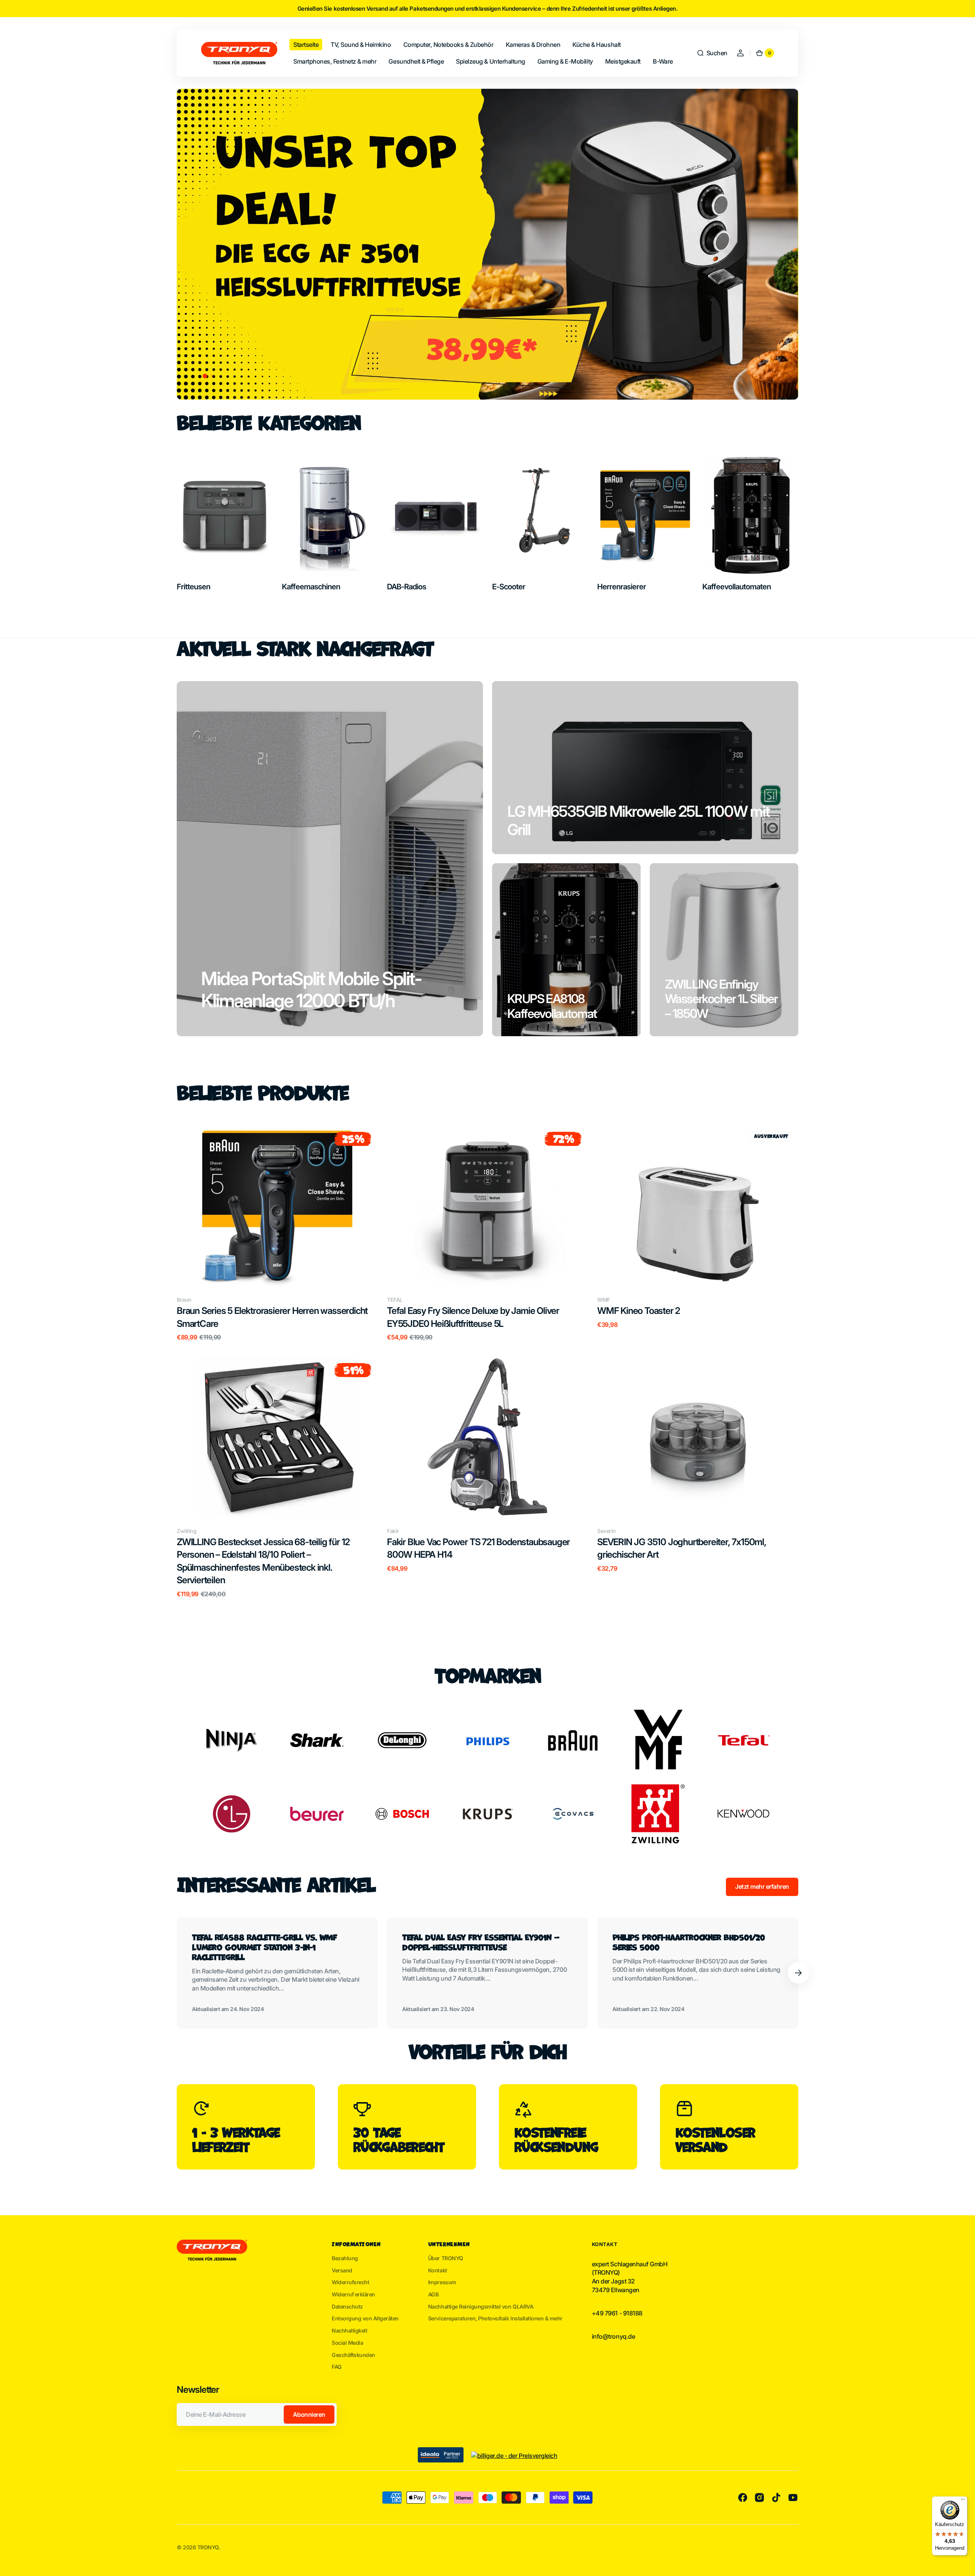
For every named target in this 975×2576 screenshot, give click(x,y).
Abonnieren (309, 2414)
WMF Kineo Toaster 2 (639, 1311)
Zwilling (186, 1531)
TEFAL (395, 1300)
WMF (604, 1300)
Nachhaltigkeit (349, 2330)
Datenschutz (347, 2306)
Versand (342, 2270)
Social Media (347, 2343)
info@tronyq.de (613, 2336)
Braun (184, 1300)
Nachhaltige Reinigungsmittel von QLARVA (481, 2306)
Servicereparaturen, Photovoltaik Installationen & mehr (495, 2318)
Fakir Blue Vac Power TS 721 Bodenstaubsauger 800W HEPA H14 (478, 1548)
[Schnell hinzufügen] (195, 1268)
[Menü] (963, 2501)
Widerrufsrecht (350, 2282)
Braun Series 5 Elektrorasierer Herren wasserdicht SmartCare (272, 1317)
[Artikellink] (277, 1973)
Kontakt (438, 2270)
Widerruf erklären (353, 2294)
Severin (607, 1531)
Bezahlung (345, 2258)
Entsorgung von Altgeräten (365, 2318)
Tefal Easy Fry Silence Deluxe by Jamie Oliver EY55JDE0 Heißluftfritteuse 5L (473, 1317)
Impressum (442, 2282)
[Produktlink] (277, 1233)
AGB (433, 2294)
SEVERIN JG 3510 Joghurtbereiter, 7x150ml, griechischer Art (682, 1548)
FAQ (337, 2367)
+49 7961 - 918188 (617, 2313)
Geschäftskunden (353, 2355)
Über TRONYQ (446, 2258)
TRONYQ (208, 2547)
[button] (712, 53)
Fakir (393, 1531)
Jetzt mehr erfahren (762, 1886)
